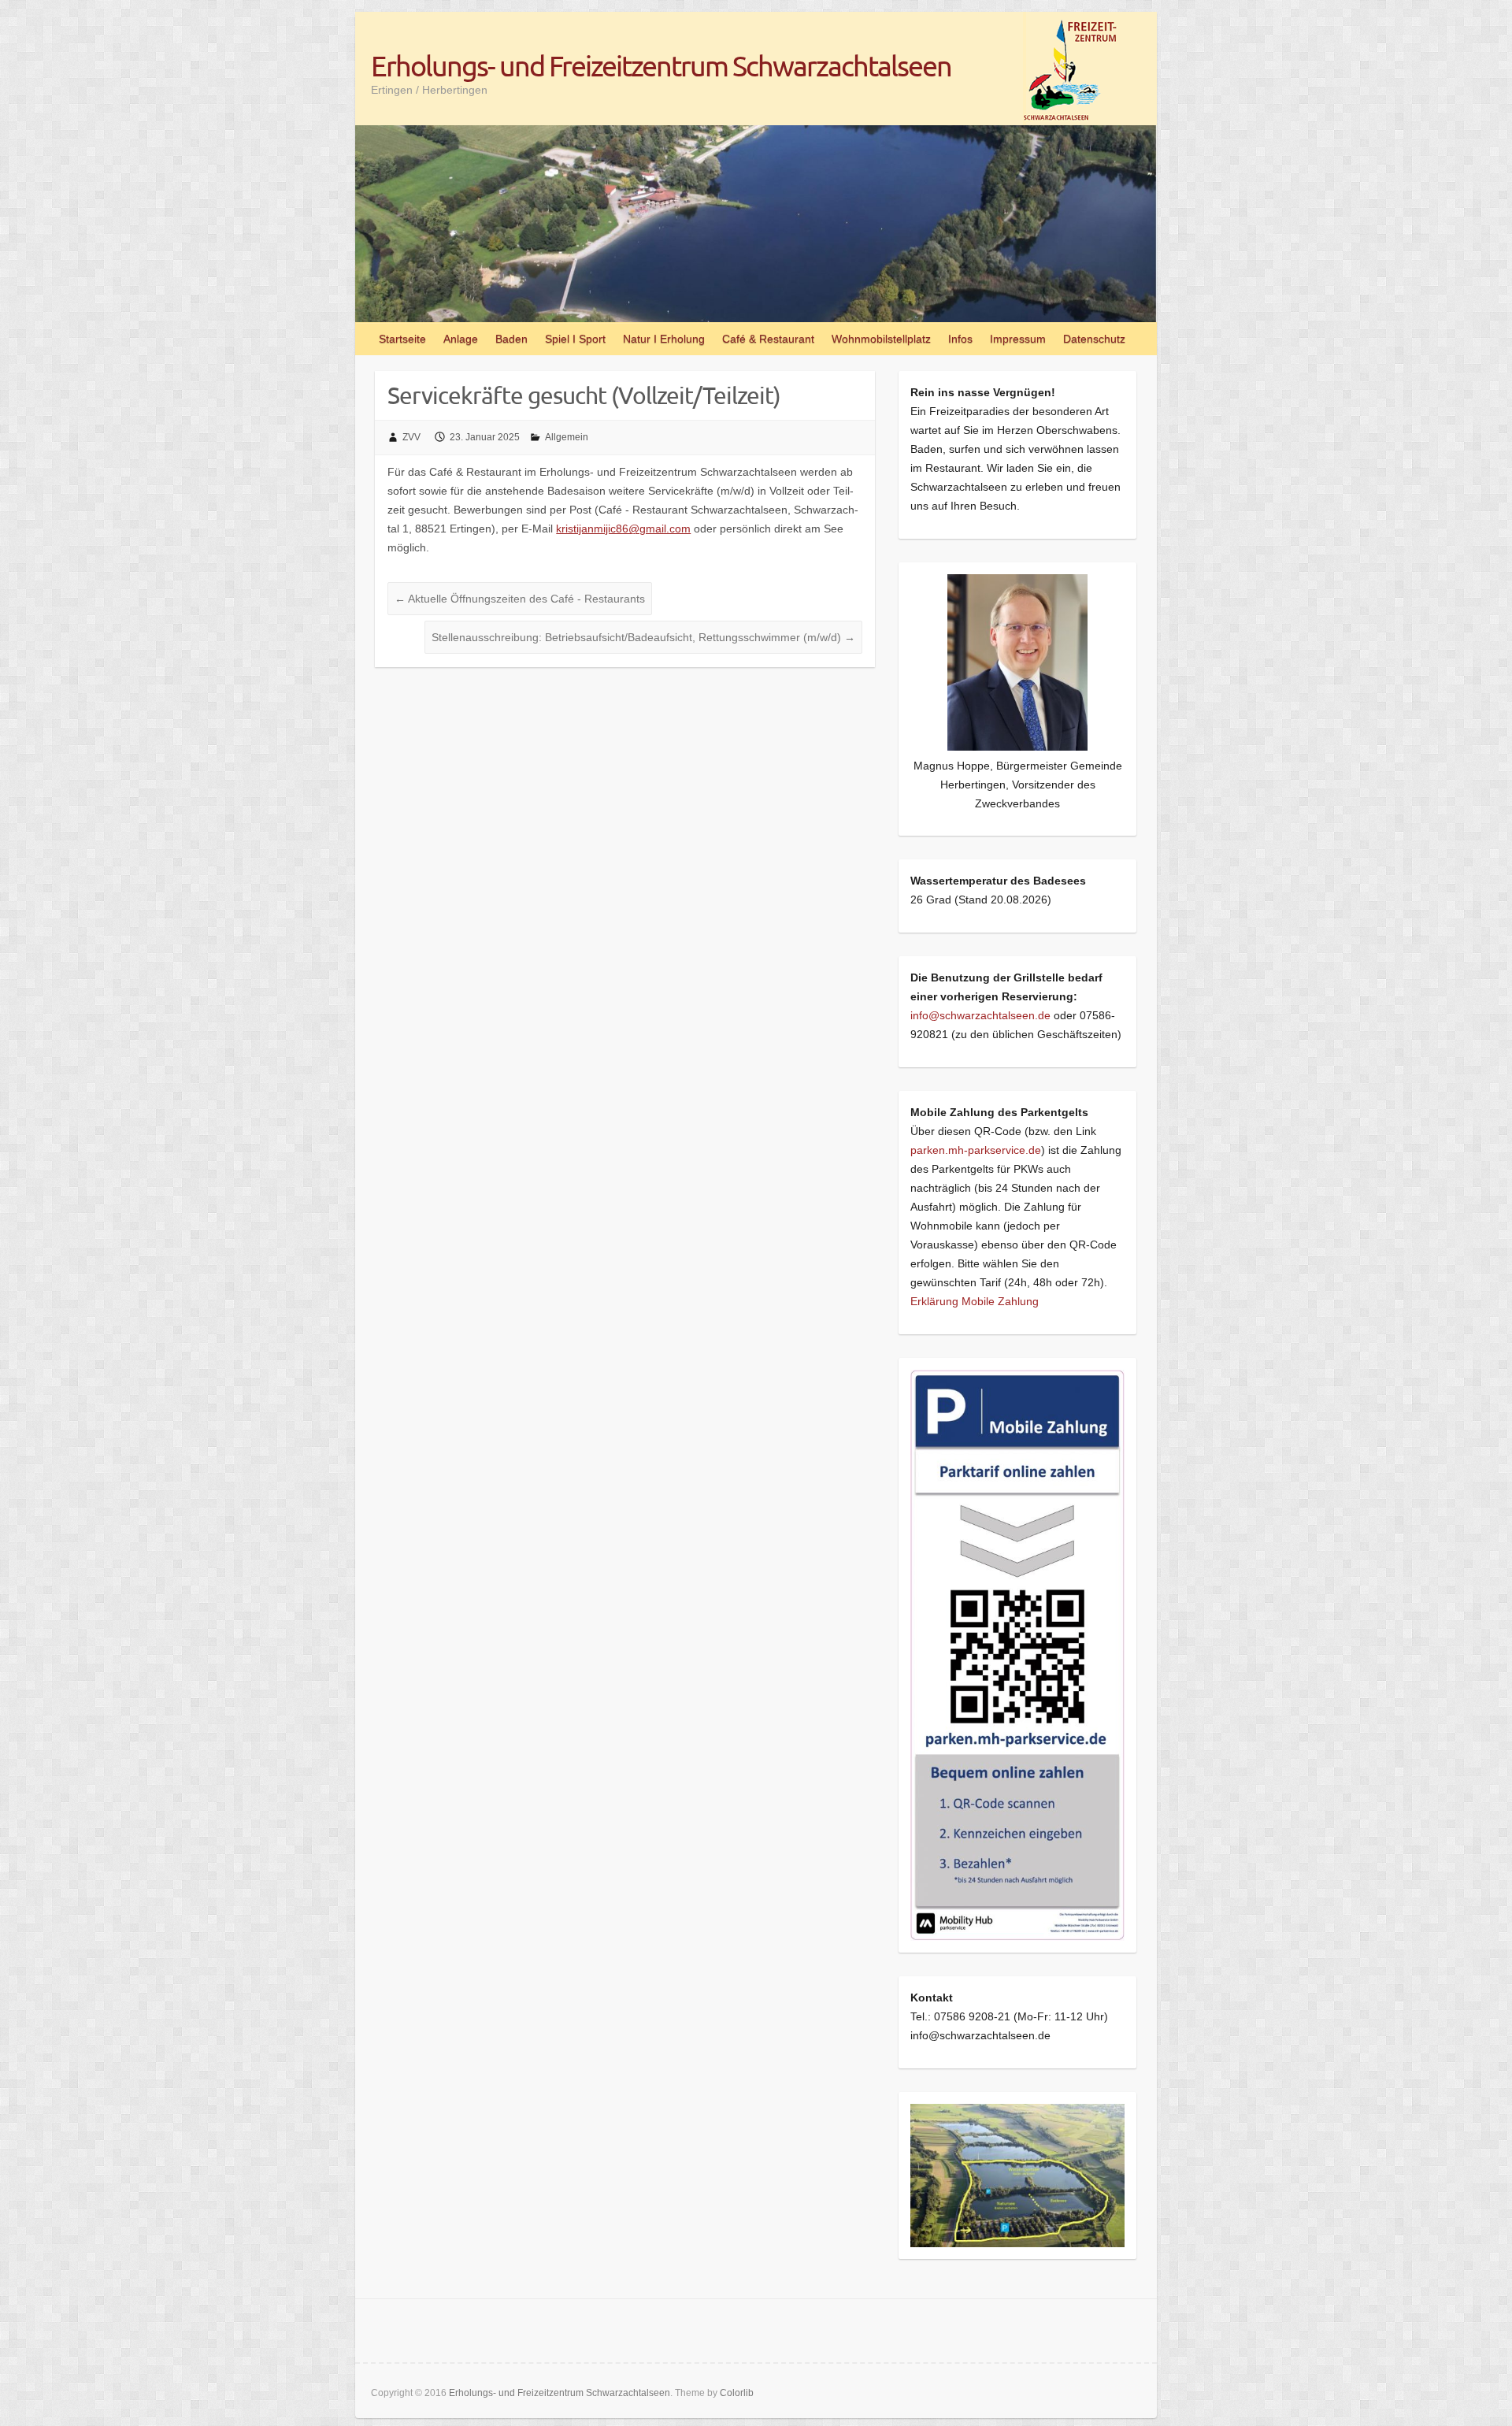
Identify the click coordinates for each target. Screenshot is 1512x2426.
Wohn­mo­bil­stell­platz (881, 339)
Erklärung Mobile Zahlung (975, 1301)
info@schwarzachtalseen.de (980, 1015)
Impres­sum (1018, 339)
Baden (511, 339)
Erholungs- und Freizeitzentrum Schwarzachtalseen (661, 65)
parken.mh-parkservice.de (976, 1150)
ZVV (411, 437)
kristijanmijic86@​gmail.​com (623, 529)
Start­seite (402, 339)
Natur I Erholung (664, 339)
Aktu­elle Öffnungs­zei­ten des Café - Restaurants (520, 599)
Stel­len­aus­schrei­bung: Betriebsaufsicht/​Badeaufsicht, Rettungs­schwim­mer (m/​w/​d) (643, 637)
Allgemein (567, 437)
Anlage (461, 339)
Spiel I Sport (575, 339)
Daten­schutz (1094, 339)
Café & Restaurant (768, 339)
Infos (960, 339)
